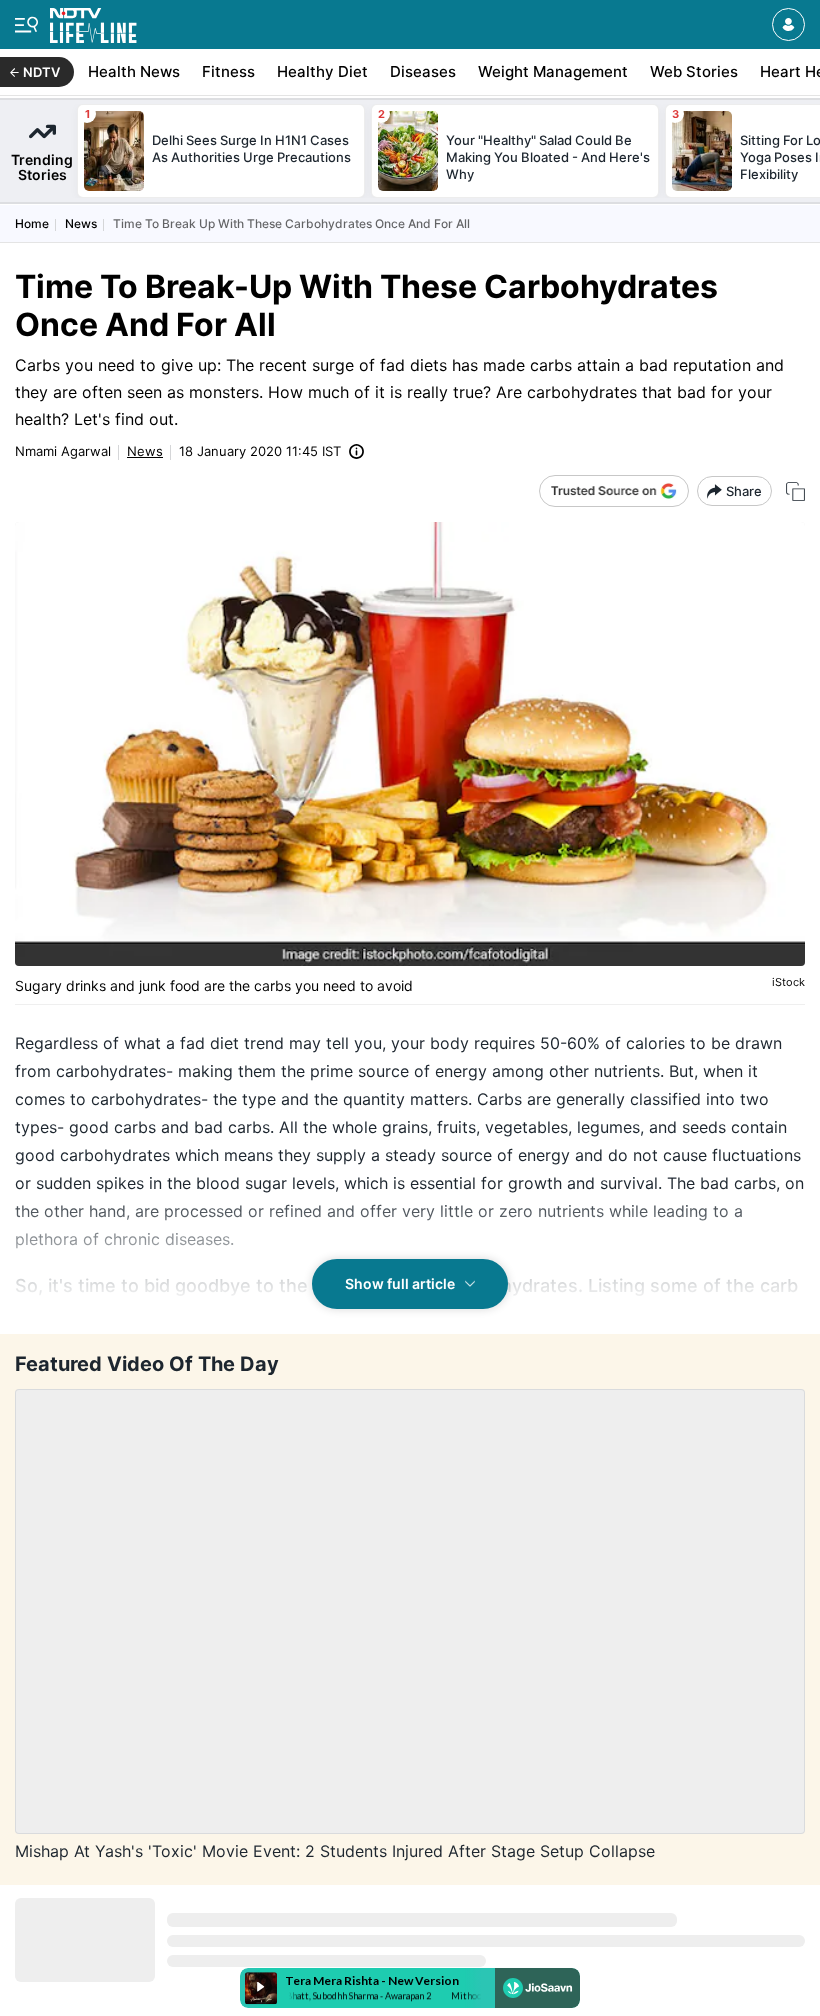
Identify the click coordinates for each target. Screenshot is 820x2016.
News (81, 223)
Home (32, 223)
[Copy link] (795, 491)
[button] (788, 24)
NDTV (41, 72)
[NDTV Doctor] (93, 21)
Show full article (400, 1283)
